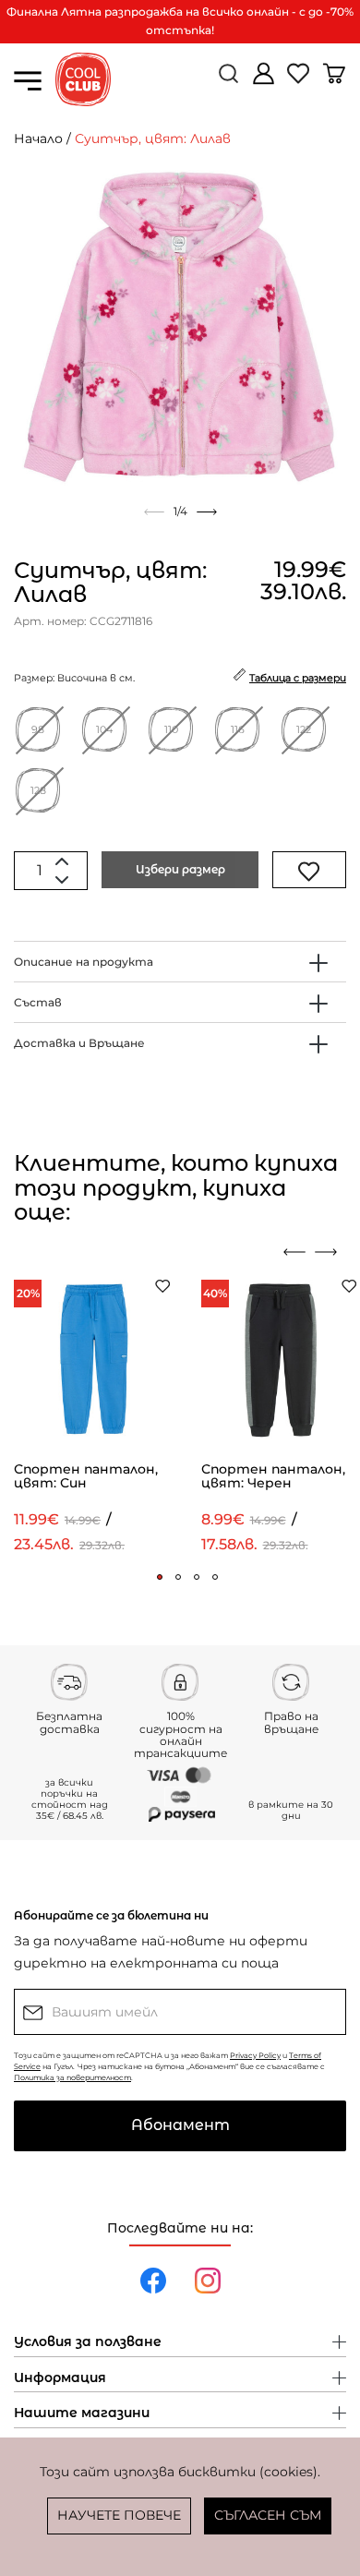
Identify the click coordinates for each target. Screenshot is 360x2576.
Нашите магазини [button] (82, 2413)
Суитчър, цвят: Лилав (153, 138)
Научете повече (119, 2515)
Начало (38, 138)
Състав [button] (38, 1002)
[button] (160, 1577)
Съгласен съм (268, 2515)
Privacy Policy (255, 2055)
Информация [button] (60, 2378)
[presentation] (294, 1252)
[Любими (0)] (300, 81)
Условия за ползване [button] (88, 2342)
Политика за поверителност (72, 2077)
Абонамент (180, 2125)
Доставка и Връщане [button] (79, 1043)
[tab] (180, 962)
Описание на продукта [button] (84, 962)
